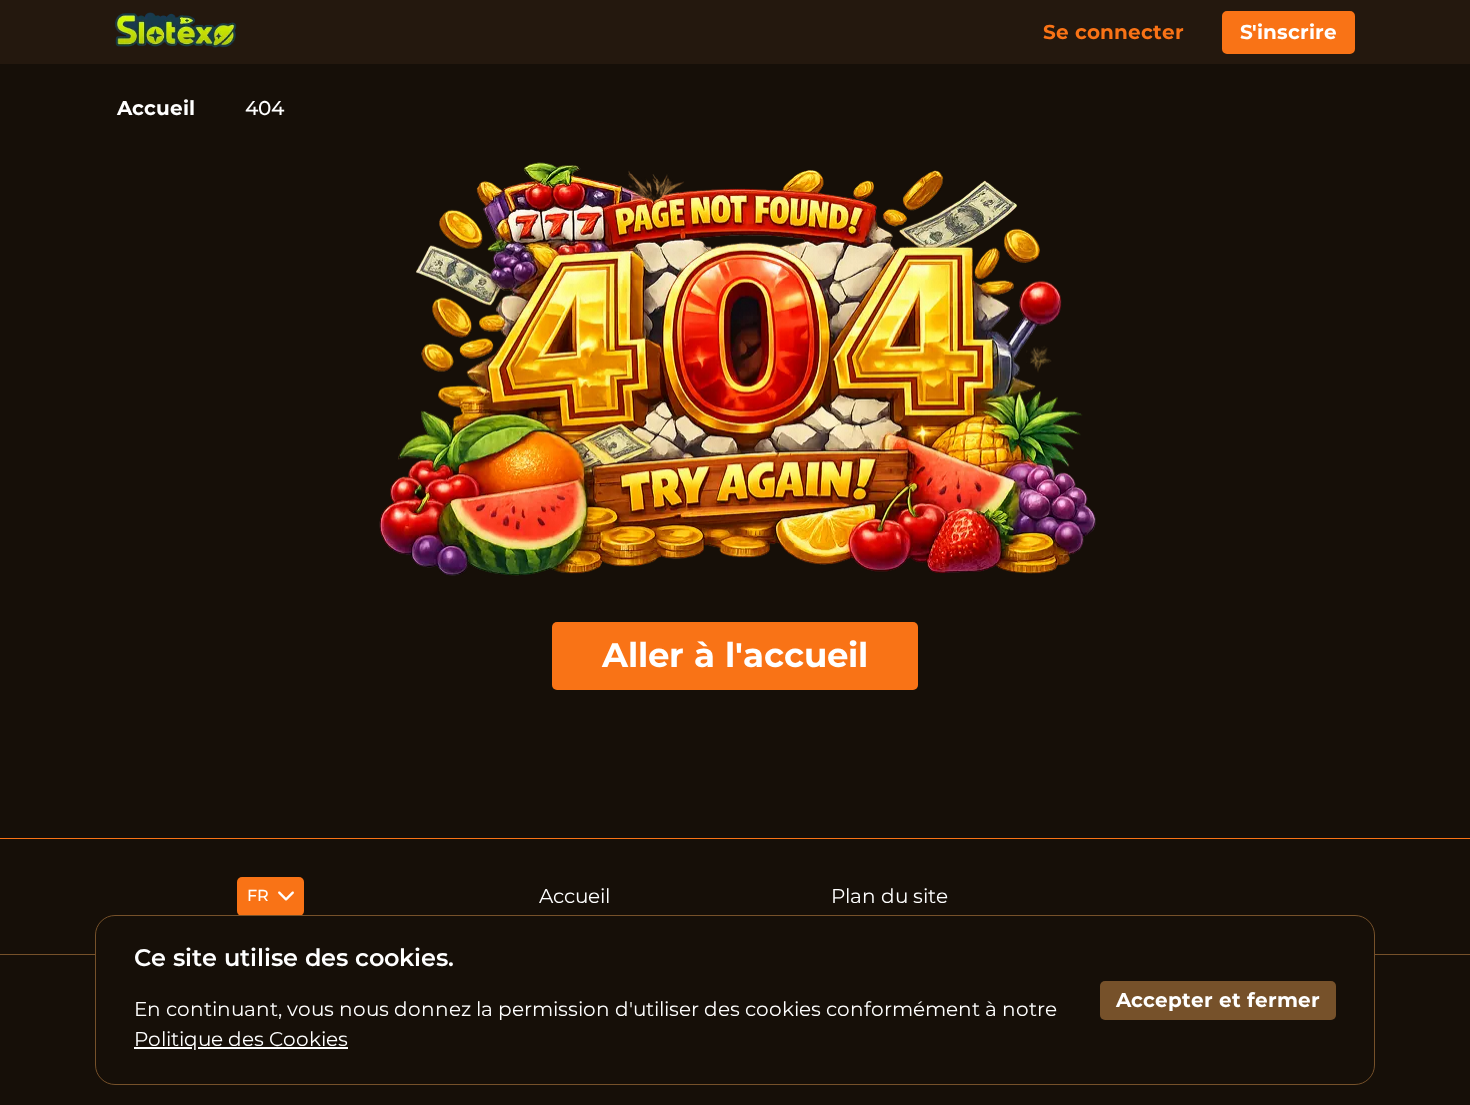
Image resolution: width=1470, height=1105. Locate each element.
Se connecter (1113, 32)
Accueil (156, 108)
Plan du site (889, 896)
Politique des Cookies (241, 1039)
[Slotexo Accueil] (176, 32)
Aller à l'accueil (735, 655)
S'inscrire (1288, 32)
